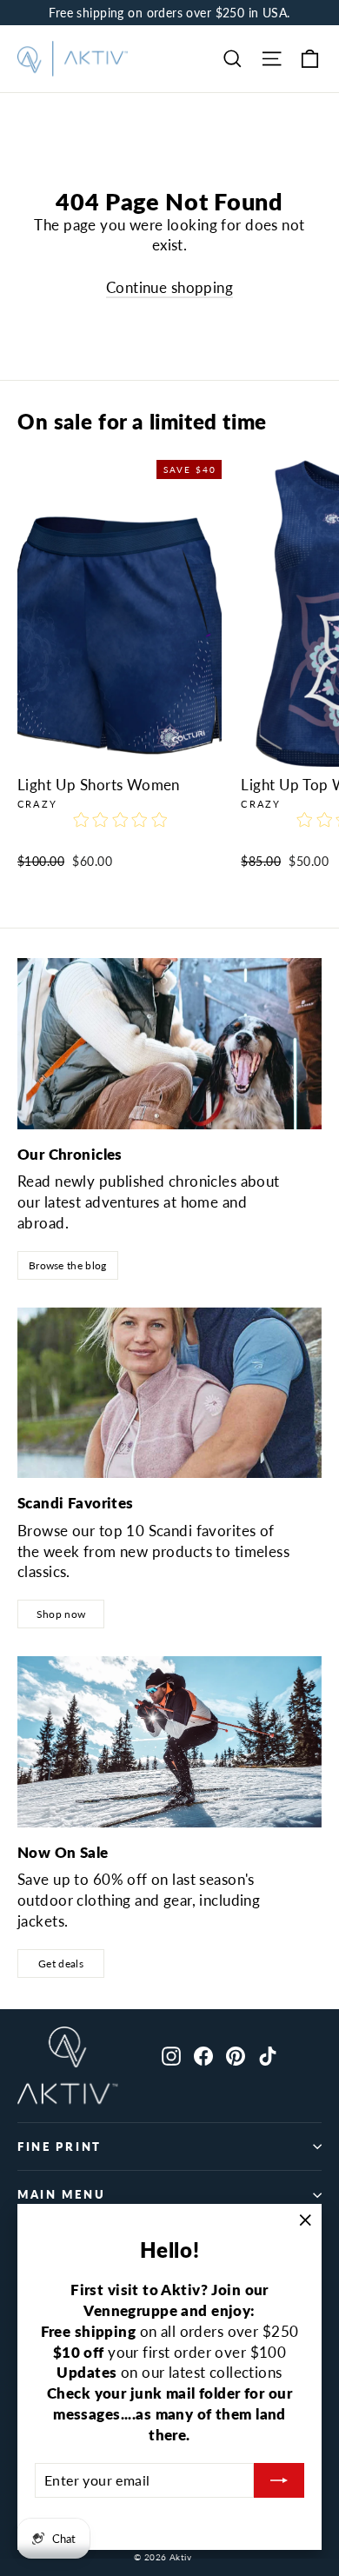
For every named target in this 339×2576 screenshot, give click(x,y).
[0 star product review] (120, 829)
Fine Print (60, 2147)
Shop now (61, 1614)
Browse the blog (68, 1265)
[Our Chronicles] (169, 1044)
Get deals (61, 1964)
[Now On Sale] (169, 1742)
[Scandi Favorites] (169, 1393)
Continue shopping (169, 287)
